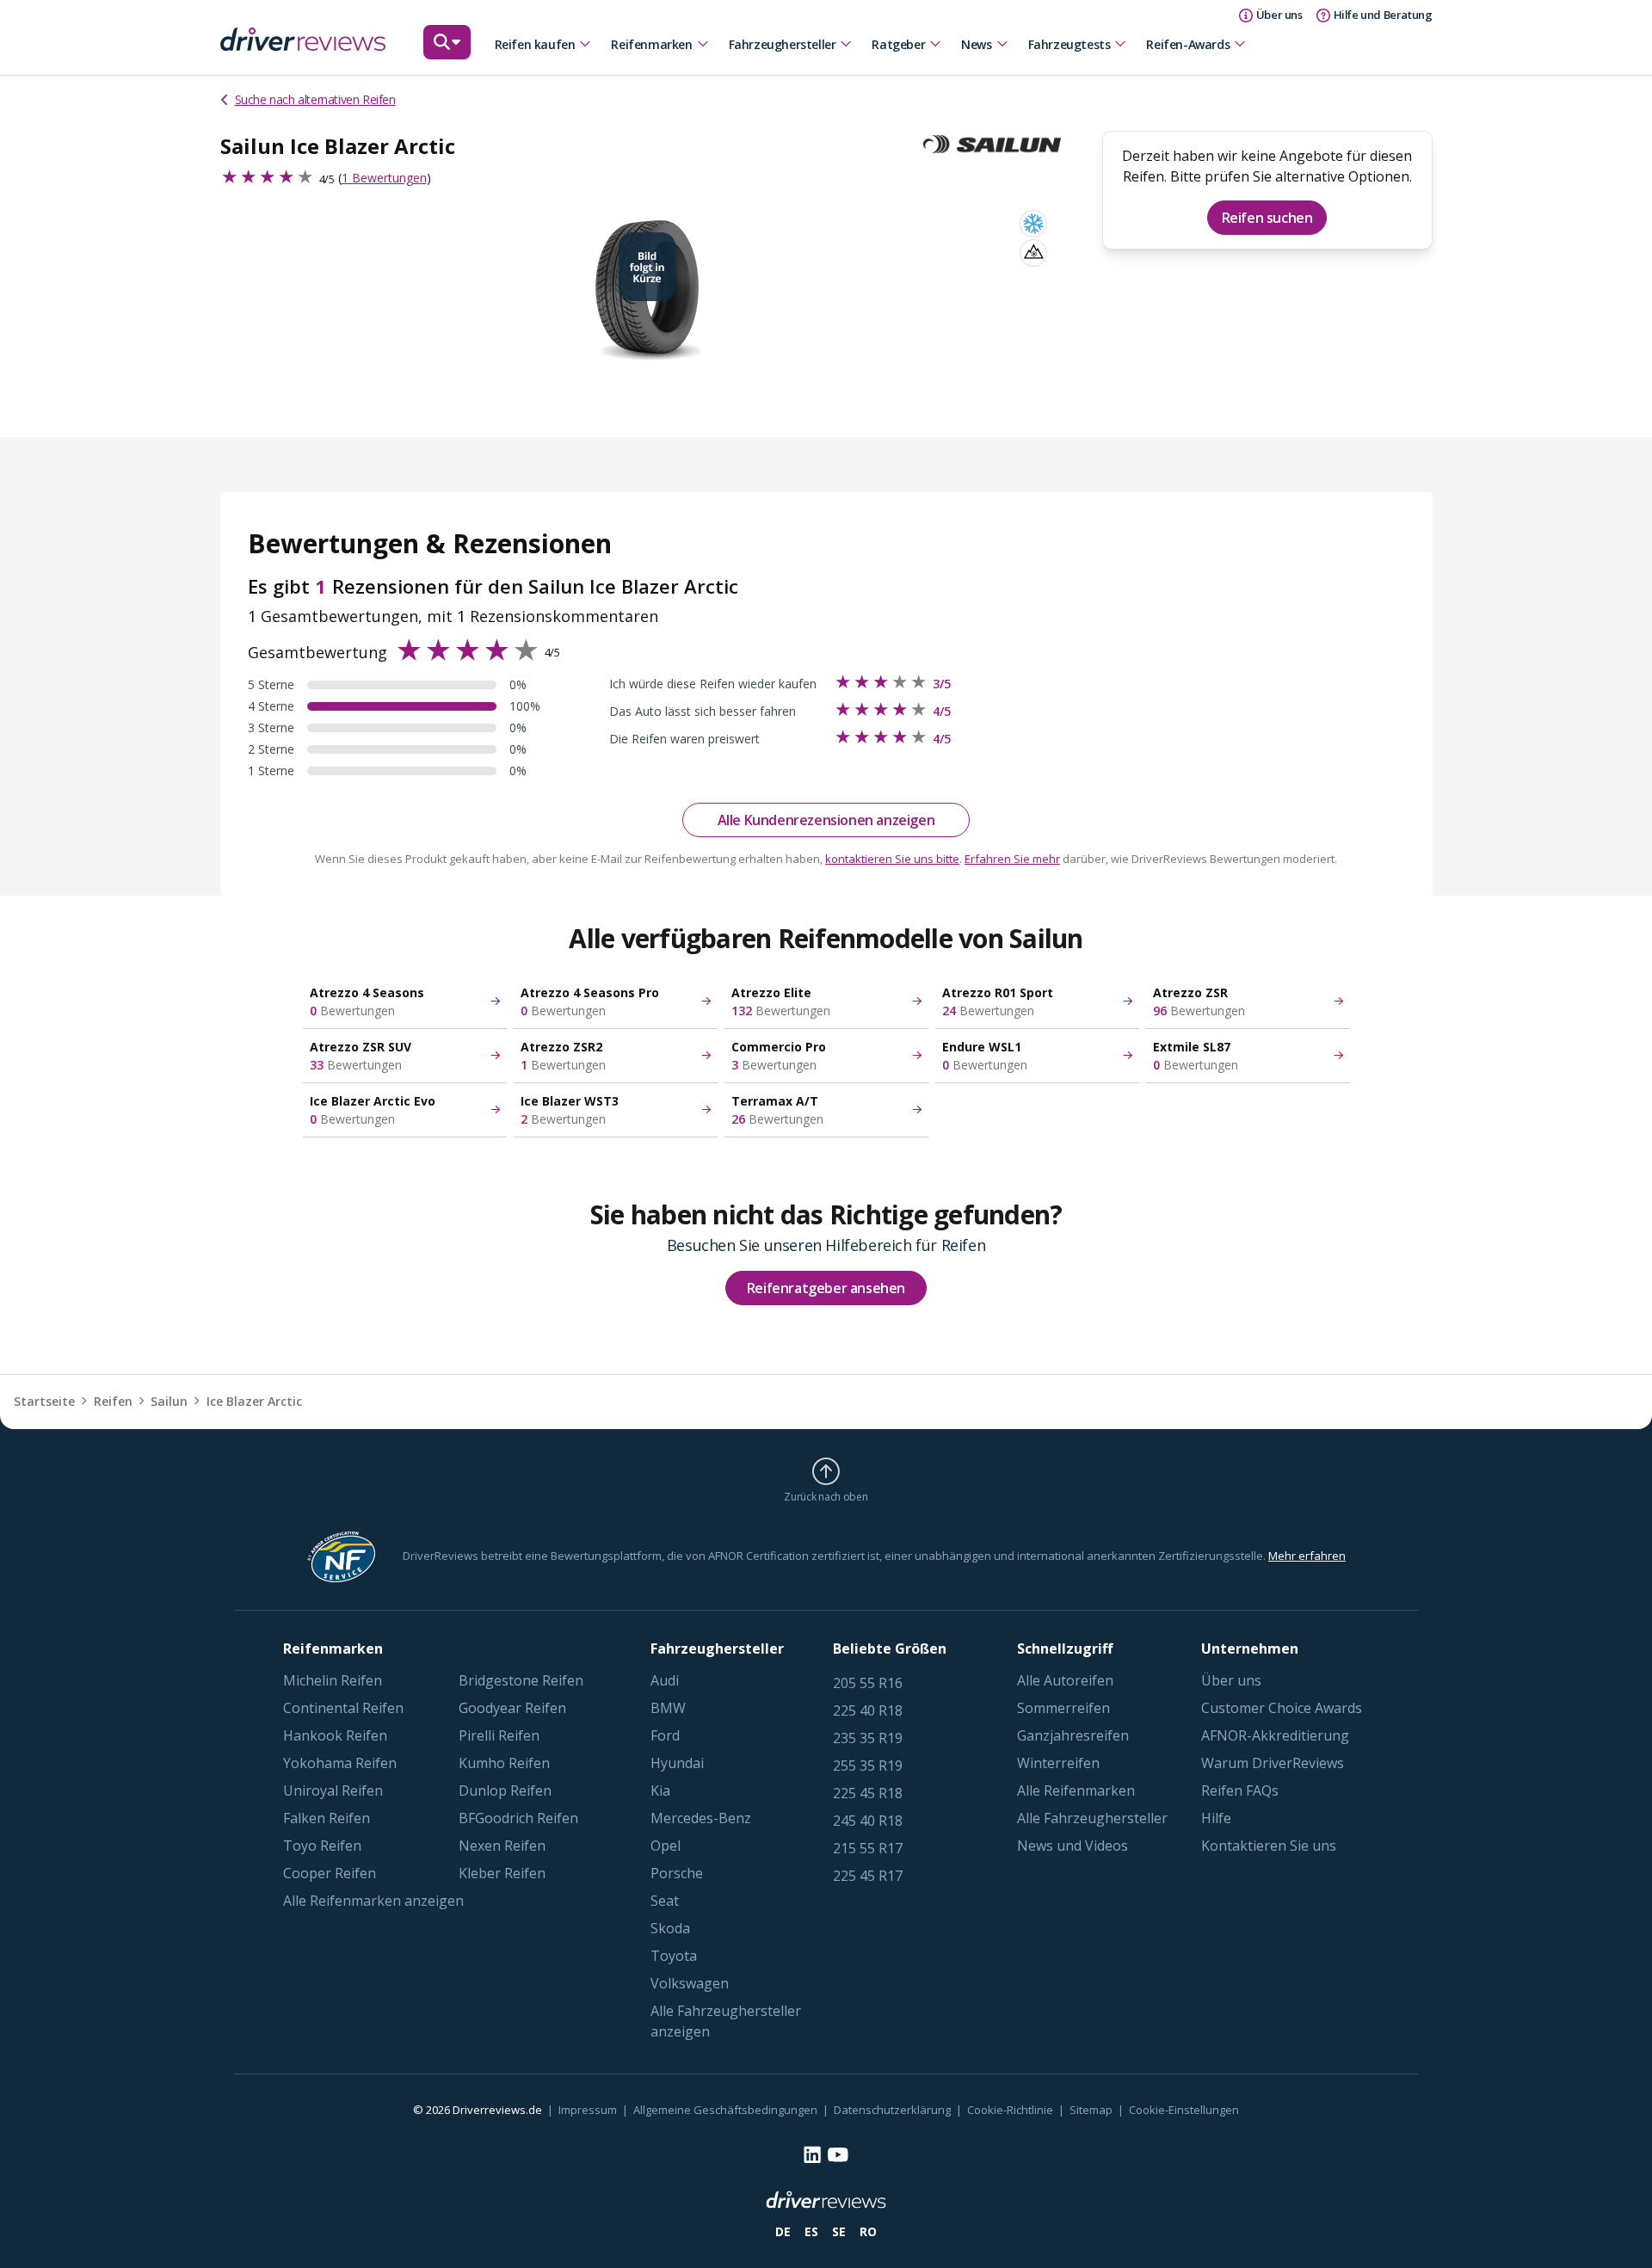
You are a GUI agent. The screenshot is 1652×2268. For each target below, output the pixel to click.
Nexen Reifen (502, 1846)
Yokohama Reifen (340, 1763)
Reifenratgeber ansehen (826, 1288)
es (811, 2231)
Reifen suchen (1267, 218)
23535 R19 (868, 1738)
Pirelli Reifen (499, 1735)
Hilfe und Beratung (1383, 15)
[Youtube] (838, 2155)
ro (868, 2231)
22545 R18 (868, 1793)
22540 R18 (868, 1710)
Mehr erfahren (1307, 1556)
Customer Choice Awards (1282, 1708)
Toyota (674, 1956)
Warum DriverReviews (1273, 1763)
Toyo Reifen (322, 1846)
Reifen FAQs (1240, 1790)
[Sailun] (999, 145)
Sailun (169, 1401)
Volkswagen (690, 1983)
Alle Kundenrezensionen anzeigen (826, 820)
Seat (665, 1901)
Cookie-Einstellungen (1184, 2110)
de (783, 2231)
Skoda (670, 1928)
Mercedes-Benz (701, 1818)
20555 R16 (868, 1683)
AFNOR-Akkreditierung (1275, 1735)
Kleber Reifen (502, 1873)
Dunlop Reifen (505, 1790)
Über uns (1231, 1680)
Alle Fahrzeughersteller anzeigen (726, 2021)
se (839, 2231)
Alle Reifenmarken (1076, 1790)
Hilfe (1216, 1818)
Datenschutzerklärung (892, 2110)
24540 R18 (868, 1821)
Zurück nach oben (826, 1496)
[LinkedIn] (812, 2154)
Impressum (588, 2110)
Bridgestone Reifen (521, 1680)
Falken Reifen (327, 1818)
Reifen (113, 1401)
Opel (666, 1846)
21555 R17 (868, 1848)
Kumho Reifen (504, 1763)
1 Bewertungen (384, 178)
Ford (665, 1735)
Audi (665, 1680)
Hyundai (677, 1763)
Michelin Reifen (333, 1680)
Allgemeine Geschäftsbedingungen (725, 2110)
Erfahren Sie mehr (1012, 859)
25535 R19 (868, 1766)
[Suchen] (447, 50)
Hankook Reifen (335, 1735)
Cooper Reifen (330, 1873)
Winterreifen (1058, 1763)
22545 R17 (868, 1876)
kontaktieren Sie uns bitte (892, 859)
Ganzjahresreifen (1073, 1735)
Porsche (677, 1873)
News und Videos (1073, 1846)
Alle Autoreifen (1065, 1680)
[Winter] (1033, 224)
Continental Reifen (343, 1708)
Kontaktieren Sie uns (1269, 1846)
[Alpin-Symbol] (1033, 253)
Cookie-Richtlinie (1010, 2110)
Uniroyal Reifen (333, 1790)
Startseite (44, 1401)
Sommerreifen (1063, 1708)
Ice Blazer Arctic (254, 1401)
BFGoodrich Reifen (518, 1818)
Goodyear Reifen (512, 1708)
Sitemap (1091, 2110)
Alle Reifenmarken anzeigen (373, 1901)
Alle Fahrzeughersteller (1092, 1818)
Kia (660, 1790)
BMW (668, 1708)
